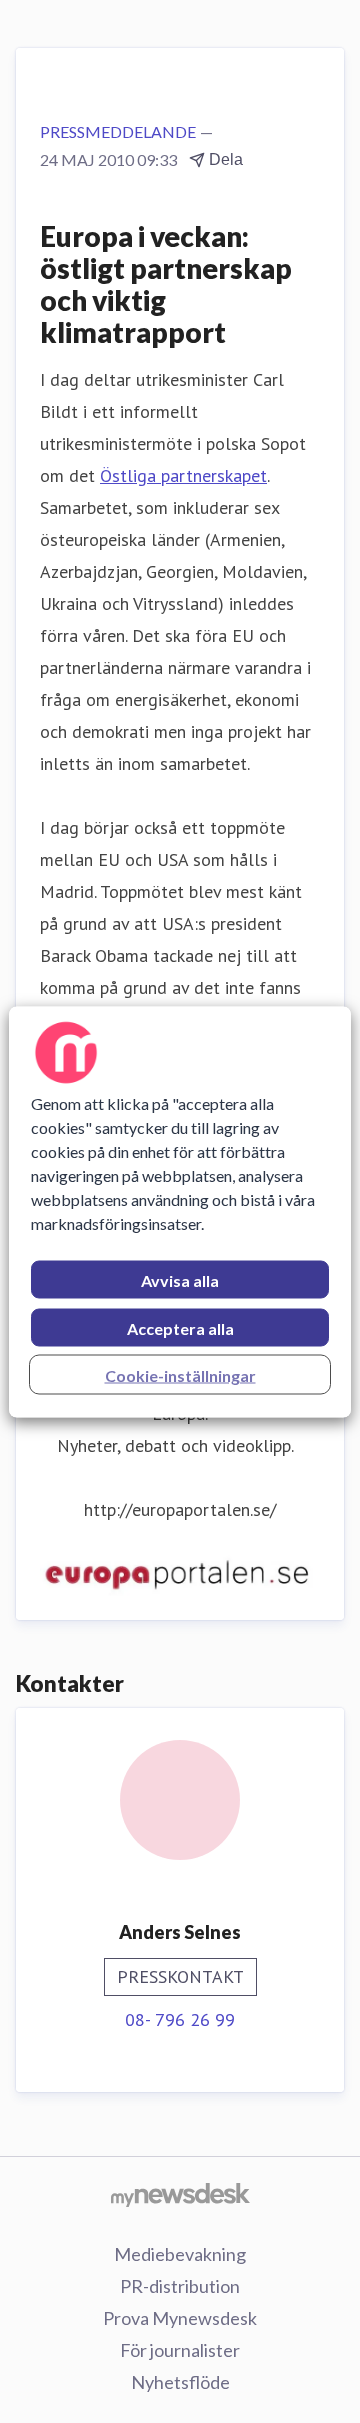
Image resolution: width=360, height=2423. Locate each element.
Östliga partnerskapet (183, 475)
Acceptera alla (180, 1327)
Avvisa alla (180, 1279)
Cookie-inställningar (180, 1374)
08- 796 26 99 (180, 2019)
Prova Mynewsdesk (180, 2318)
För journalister (180, 2350)
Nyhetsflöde (180, 2382)
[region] (180, 1211)
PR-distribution (180, 2286)
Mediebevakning (180, 2254)
